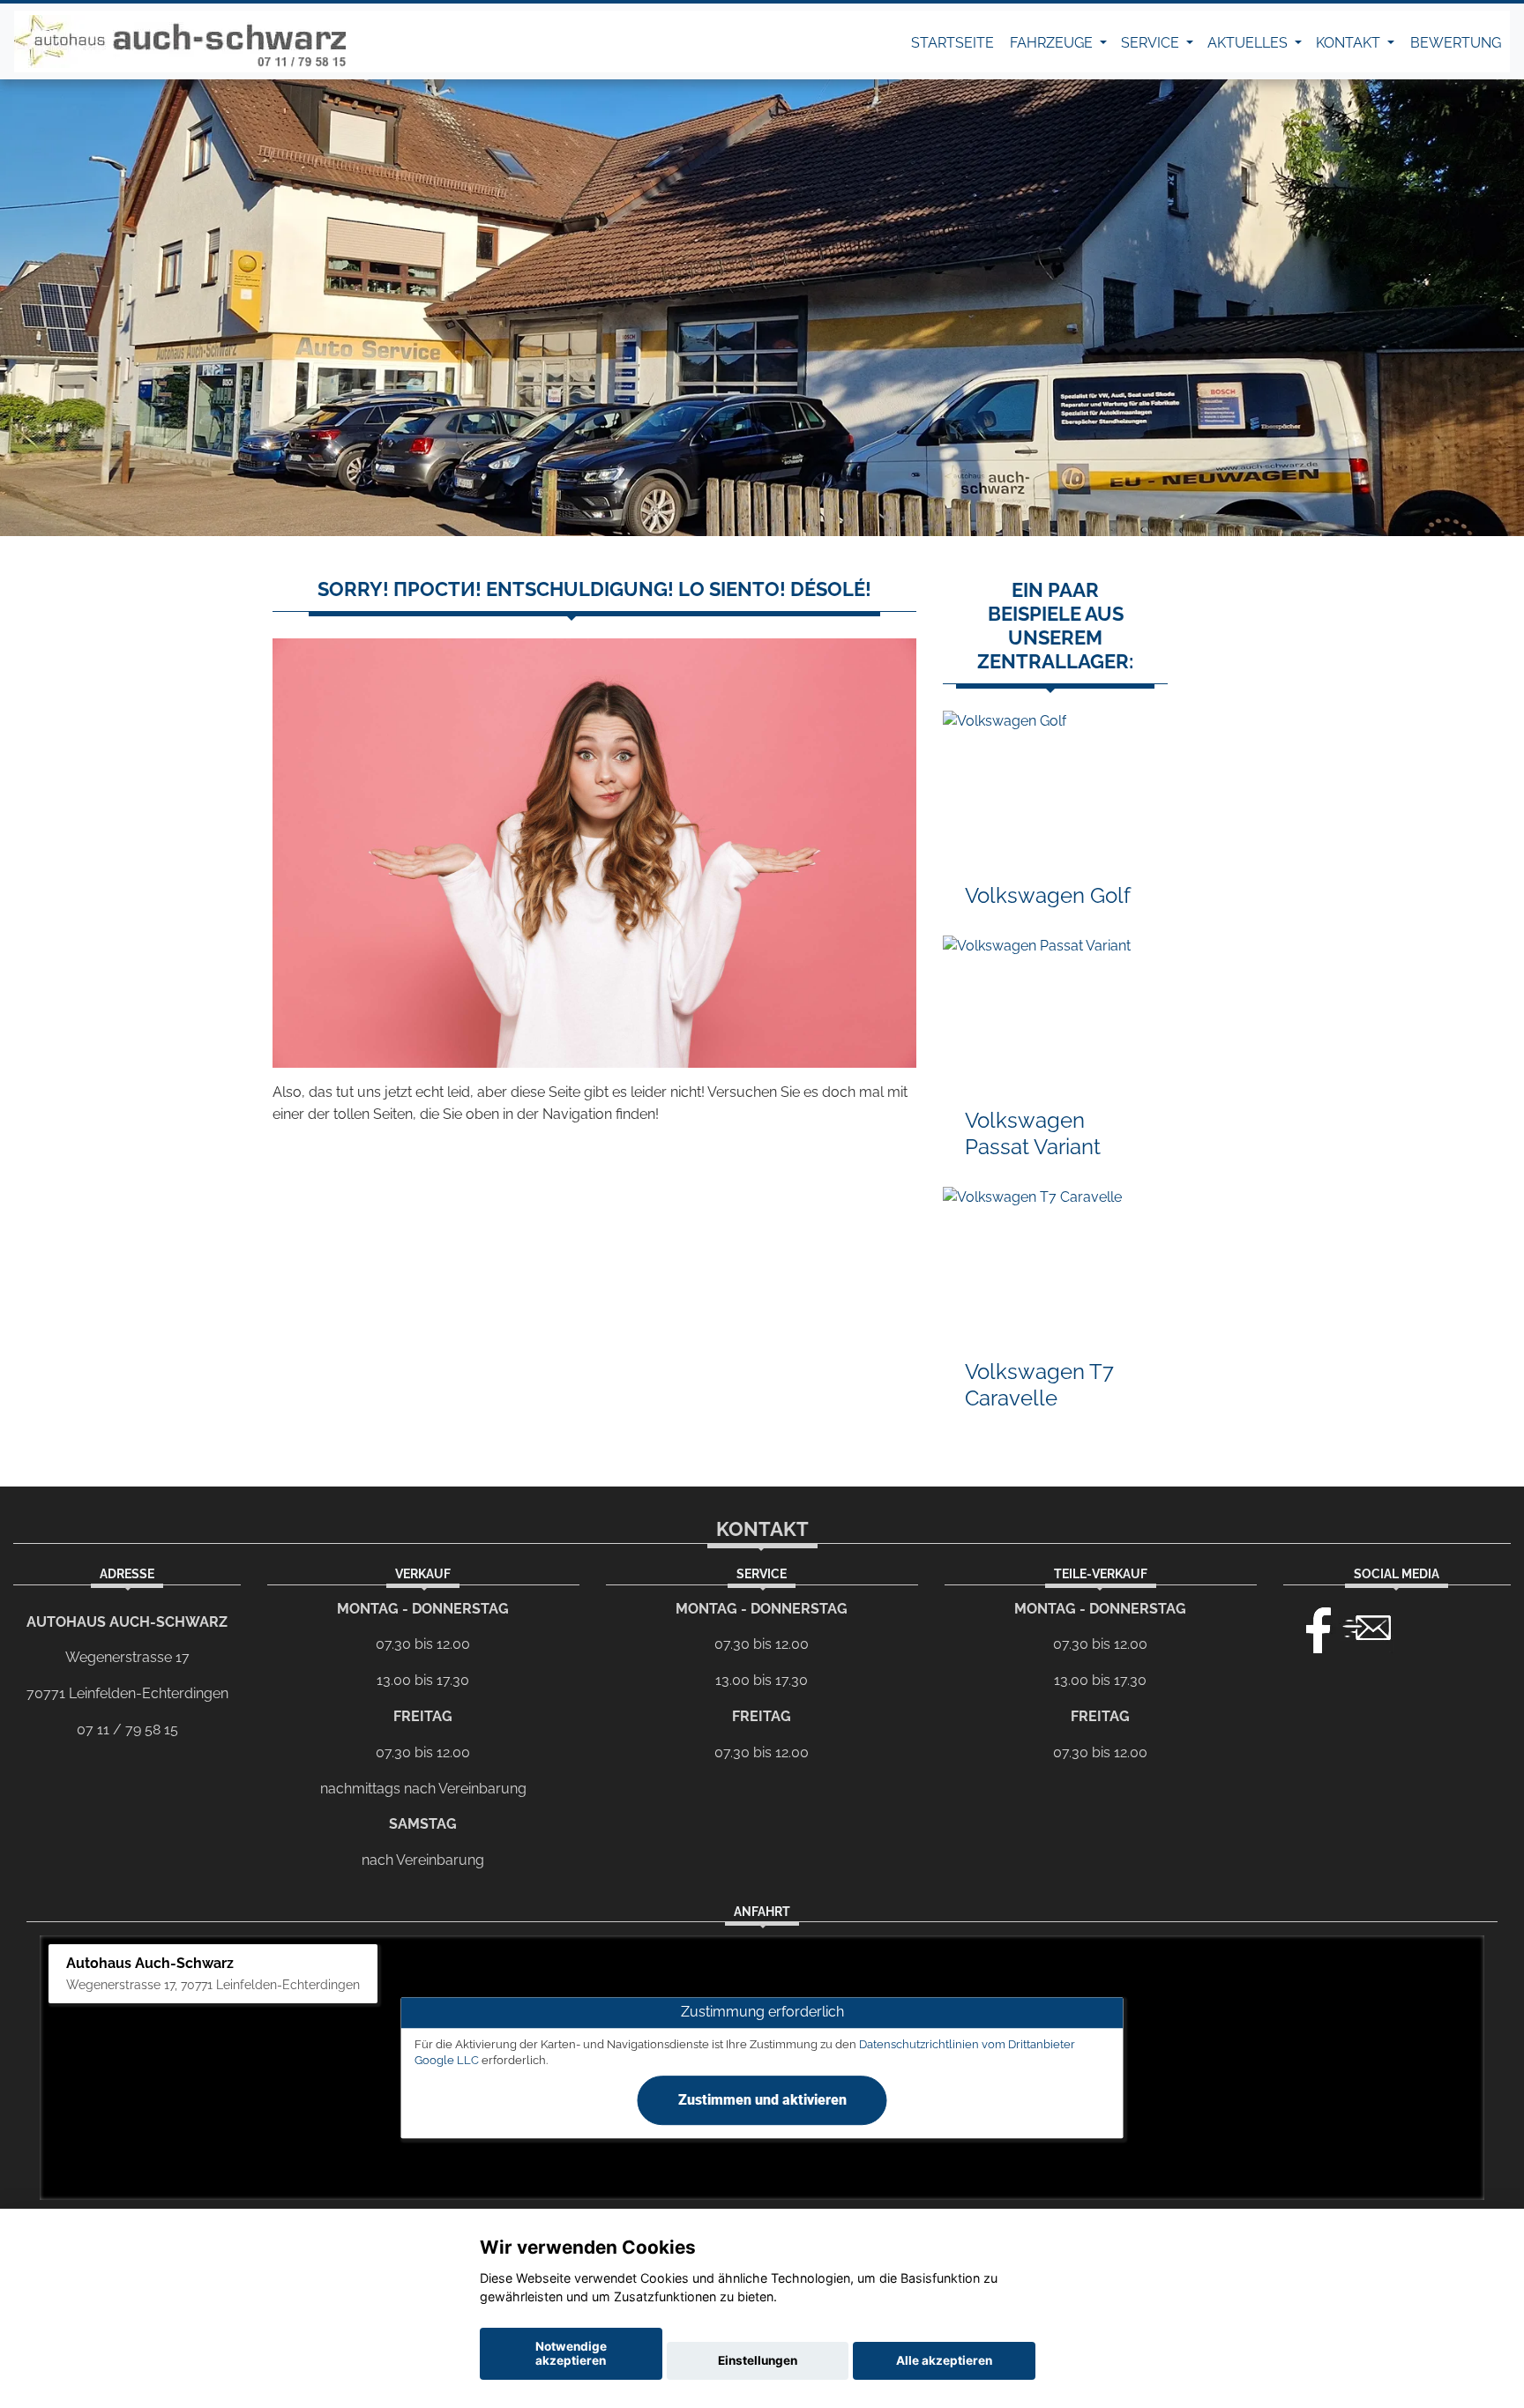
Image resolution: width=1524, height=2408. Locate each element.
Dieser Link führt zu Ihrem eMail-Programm (1367, 1626)
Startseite (952, 43)
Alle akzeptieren (944, 2360)
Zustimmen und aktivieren (762, 2100)
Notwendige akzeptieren (571, 2353)
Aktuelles (1249, 43)
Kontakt (1350, 43)
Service (1152, 43)
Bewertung (1456, 43)
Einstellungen (758, 2360)
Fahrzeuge (1053, 43)
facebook (1311, 1626)
